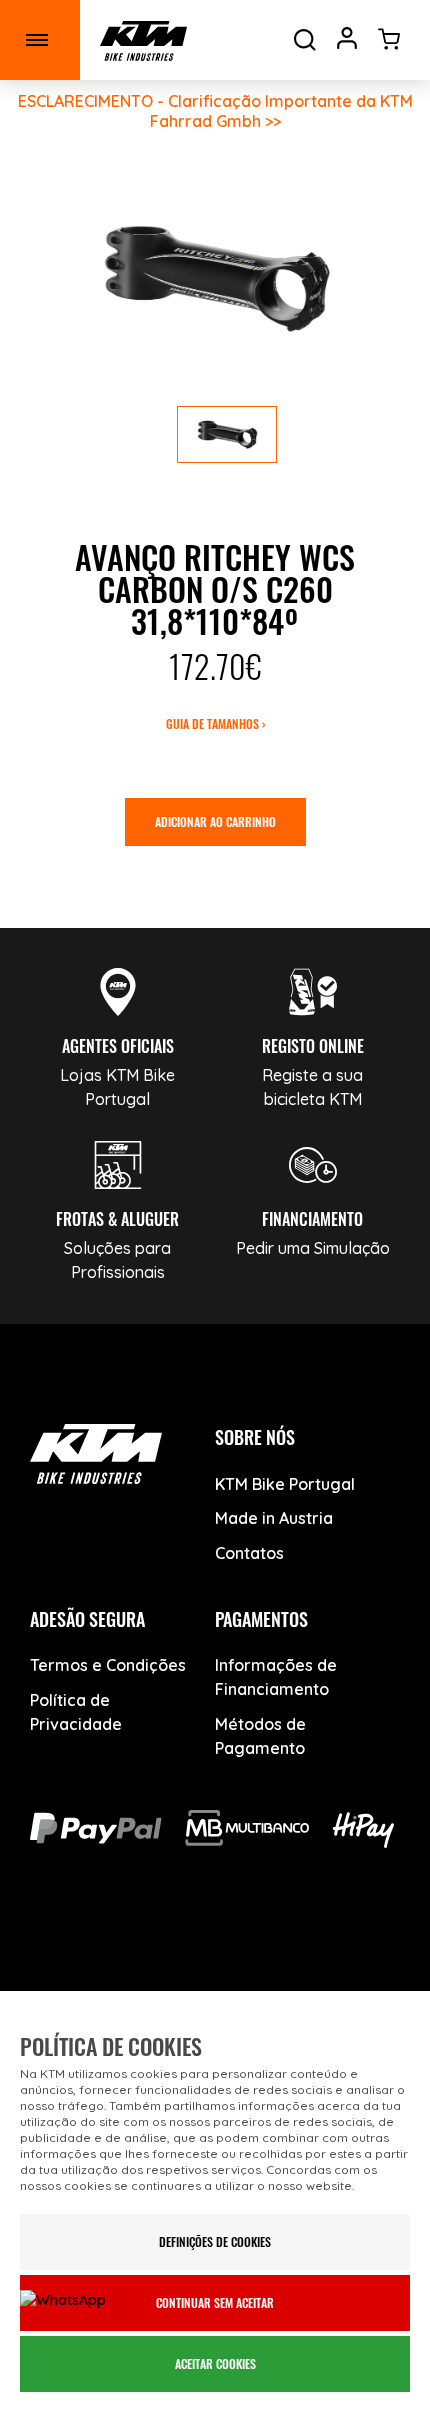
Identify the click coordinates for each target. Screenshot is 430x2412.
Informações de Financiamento (276, 1677)
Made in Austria (274, 1518)
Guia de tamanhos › (215, 723)
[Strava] (355, 1950)
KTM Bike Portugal (285, 1484)
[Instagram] (215, 1950)
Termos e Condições (108, 1665)
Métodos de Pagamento (260, 1736)
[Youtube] (145, 1950)
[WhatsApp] (285, 1950)
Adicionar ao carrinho (215, 821)
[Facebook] (75, 1950)
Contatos (249, 1553)
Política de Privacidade (76, 1712)
